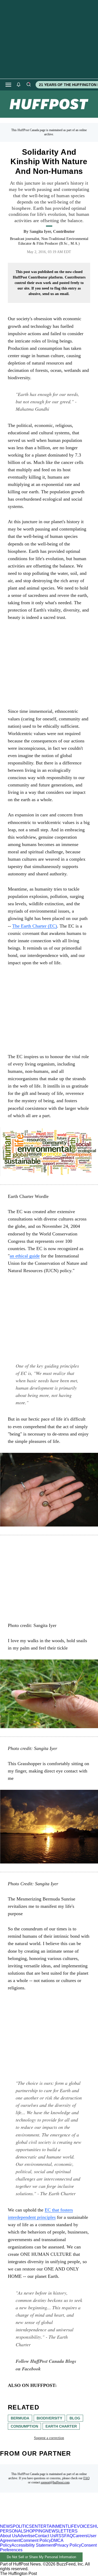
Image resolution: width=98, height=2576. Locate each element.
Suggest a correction (49, 2438)
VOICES (85, 2526)
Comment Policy (36, 2540)
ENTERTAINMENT (50, 2526)
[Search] (28, 85)
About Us (9, 2536)
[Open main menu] (8, 85)
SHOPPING (34, 2531)
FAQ (87, 2478)
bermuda (20, 2418)
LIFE (72, 2526)
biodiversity (49, 2418)
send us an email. (56, 294)
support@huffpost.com (55, 2482)
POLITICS (22, 2526)
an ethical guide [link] (25, 1256)
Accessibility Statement (33, 2545)
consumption (24, 2426)
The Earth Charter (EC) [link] (35, 926)
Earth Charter (61, 2426)
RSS (60, 2536)
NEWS (6, 2526)
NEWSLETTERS (62, 2531)
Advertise (26, 2536)
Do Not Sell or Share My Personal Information (41, 2557)
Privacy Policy (68, 2545)
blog (75, 2418)
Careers (80, 2536)
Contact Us (45, 2536)
